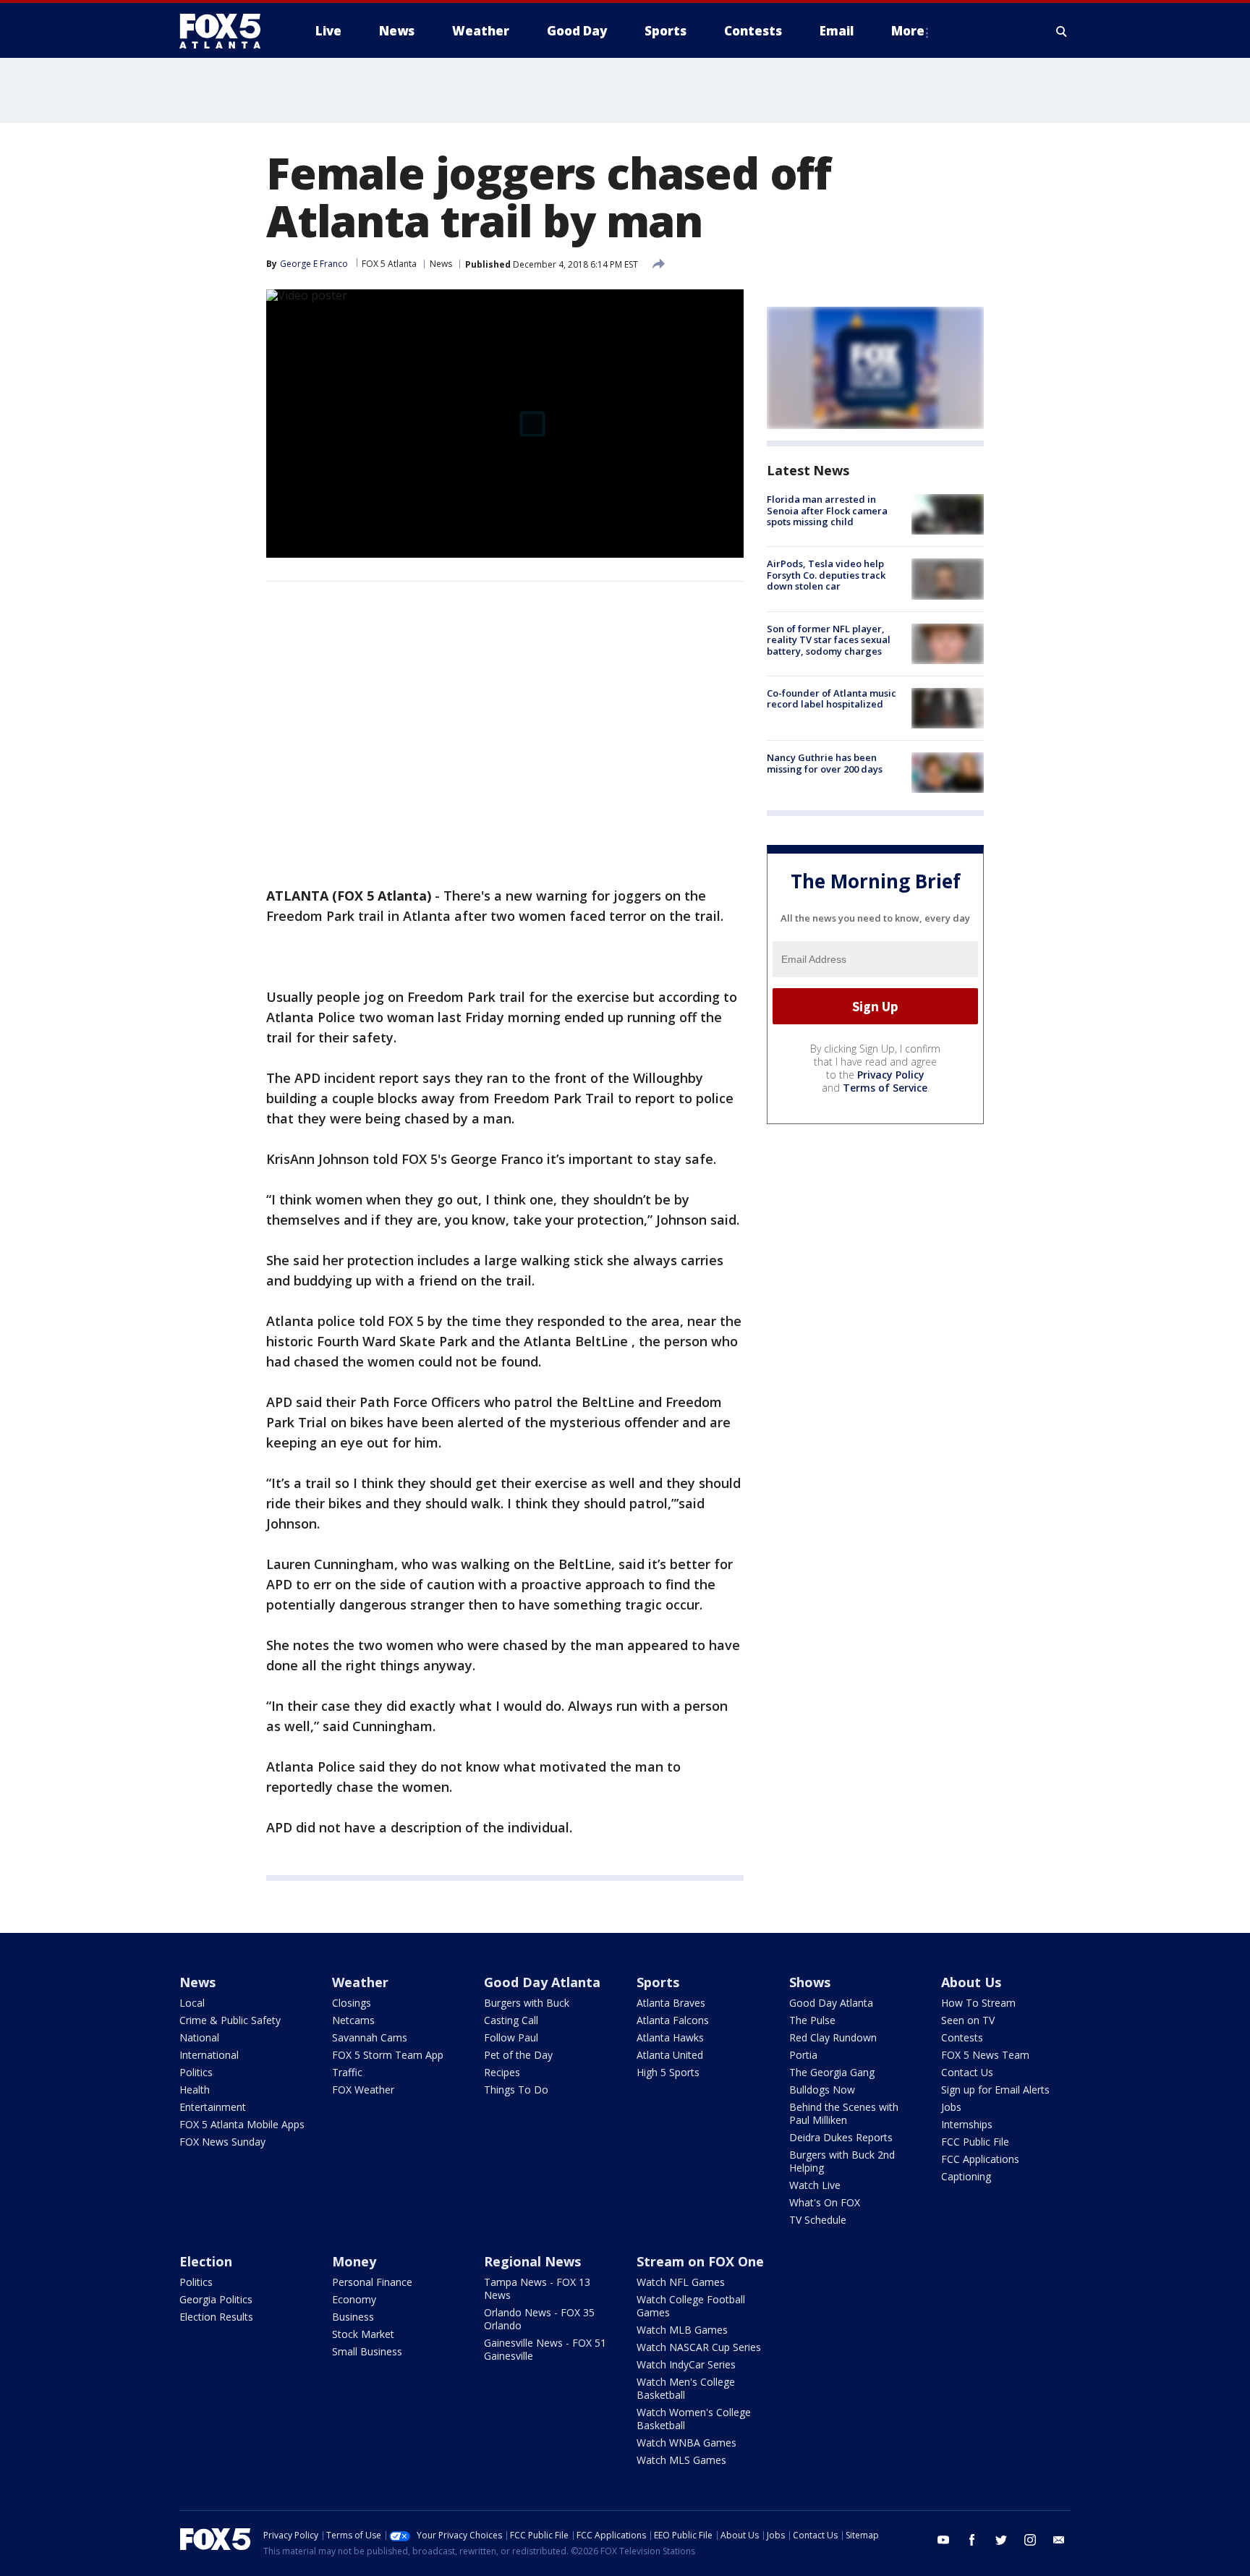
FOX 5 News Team (985, 2055)
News (441, 264)
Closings (352, 2003)
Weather (360, 1982)
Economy (354, 2299)
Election (206, 2261)
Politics (196, 2072)
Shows (810, 1982)
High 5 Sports (668, 2072)
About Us (971, 1982)
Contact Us (967, 2072)
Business (353, 2317)
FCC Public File (975, 2142)
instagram (1030, 2540)
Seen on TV (968, 2020)
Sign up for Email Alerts (995, 2090)
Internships (967, 2124)
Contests (962, 2037)
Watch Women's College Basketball (694, 2419)
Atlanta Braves (671, 2003)
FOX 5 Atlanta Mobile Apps (242, 2124)
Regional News (532, 2261)
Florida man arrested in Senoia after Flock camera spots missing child (827, 510)
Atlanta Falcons (673, 2020)
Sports (658, 1982)
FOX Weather (363, 2090)
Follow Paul (511, 2037)
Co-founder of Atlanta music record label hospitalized (832, 699)
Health (195, 2090)
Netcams (353, 2020)
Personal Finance (372, 2282)
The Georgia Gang (832, 2072)
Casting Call (511, 2020)
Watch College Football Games (691, 2306)
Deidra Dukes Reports (841, 2137)
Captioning (966, 2176)
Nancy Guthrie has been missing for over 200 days (825, 763)
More (908, 31)
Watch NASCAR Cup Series (699, 2347)
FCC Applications (980, 2159)
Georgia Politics (216, 2299)
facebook (972, 2540)
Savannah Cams (370, 2037)
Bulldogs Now (822, 2090)
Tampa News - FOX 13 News (537, 2288)
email (1059, 2540)
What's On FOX (825, 2202)
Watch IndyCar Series (686, 2364)
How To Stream (978, 2003)
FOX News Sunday (222, 2142)
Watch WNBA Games (686, 2443)
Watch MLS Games (681, 2460)
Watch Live (815, 2185)
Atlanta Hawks (670, 2037)
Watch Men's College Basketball (686, 2388)
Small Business (367, 2351)
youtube (943, 2540)
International (209, 2055)
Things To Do (516, 2090)
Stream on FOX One (700, 2261)
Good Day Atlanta (542, 1982)
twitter (1001, 2540)
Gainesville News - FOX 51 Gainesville (545, 2349)
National (199, 2037)
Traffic (347, 2072)
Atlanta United (670, 2055)
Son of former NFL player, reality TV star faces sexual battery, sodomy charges (829, 640)
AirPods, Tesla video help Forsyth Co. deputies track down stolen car (826, 575)
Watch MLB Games (682, 2330)
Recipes (502, 2072)
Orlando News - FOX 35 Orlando (539, 2319)
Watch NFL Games (681, 2282)
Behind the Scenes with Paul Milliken (844, 2113)
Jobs (951, 2107)
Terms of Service (885, 1088)
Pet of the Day (518, 2055)
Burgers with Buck (527, 2003)
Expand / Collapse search (1062, 31)
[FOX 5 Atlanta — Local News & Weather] (227, 31)
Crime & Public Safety (230, 2020)
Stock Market (363, 2334)
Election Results (216, 2317)
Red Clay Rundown (833, 2037)
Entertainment (213, 2107)
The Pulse (812, 2020)
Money (354, 2261)
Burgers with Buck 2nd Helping (842, 2161)
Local (192, 2003)
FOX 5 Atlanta (389, 264)
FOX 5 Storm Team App (388, 2055)
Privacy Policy (891, 1075)
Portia (803, 2055)
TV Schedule (818, 2220)
